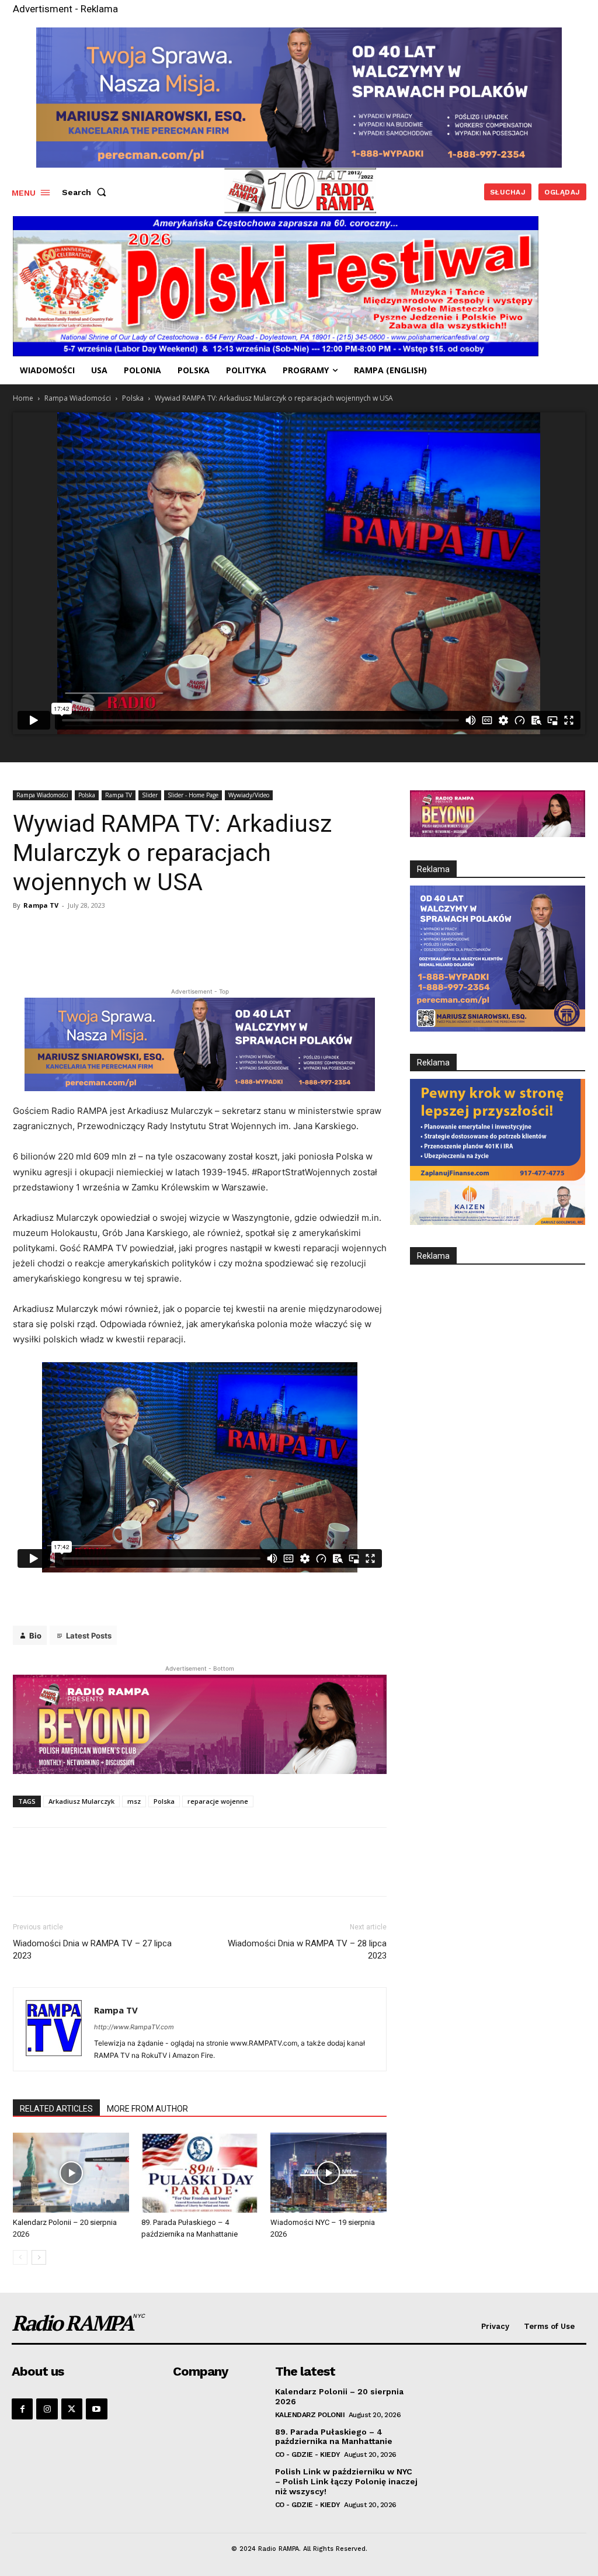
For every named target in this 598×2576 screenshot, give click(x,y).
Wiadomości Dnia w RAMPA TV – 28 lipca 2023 (307, 1950)
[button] (86, 192)
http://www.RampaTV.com (134, 2027)
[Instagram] (47, 2409)
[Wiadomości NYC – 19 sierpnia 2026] (328, 2173)
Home (23, 398)
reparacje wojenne (218, 1801)
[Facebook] (22, 2409)
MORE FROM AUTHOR (147, 2109)
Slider (150, 795)
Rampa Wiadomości (78, 398)
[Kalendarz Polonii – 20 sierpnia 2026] (71, 2173)
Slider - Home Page (193, 795)
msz (134, 1801)
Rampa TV (119, 795)
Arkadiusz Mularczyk (81, 1801)
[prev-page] (20, 2257)
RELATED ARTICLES (56, 2109)
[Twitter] (72, 2409)
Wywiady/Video (249, 795)
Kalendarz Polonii (310, 2415)
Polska (133, 398)
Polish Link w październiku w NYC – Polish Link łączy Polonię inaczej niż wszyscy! (346, 2481)
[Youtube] (96, 2409)
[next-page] (39, 2257)
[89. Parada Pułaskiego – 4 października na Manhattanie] (199, 2173)
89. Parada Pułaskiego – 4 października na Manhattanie (334, 2437)
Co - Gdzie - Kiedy (308, 2455)
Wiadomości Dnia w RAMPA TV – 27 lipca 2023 (92, 1950)
